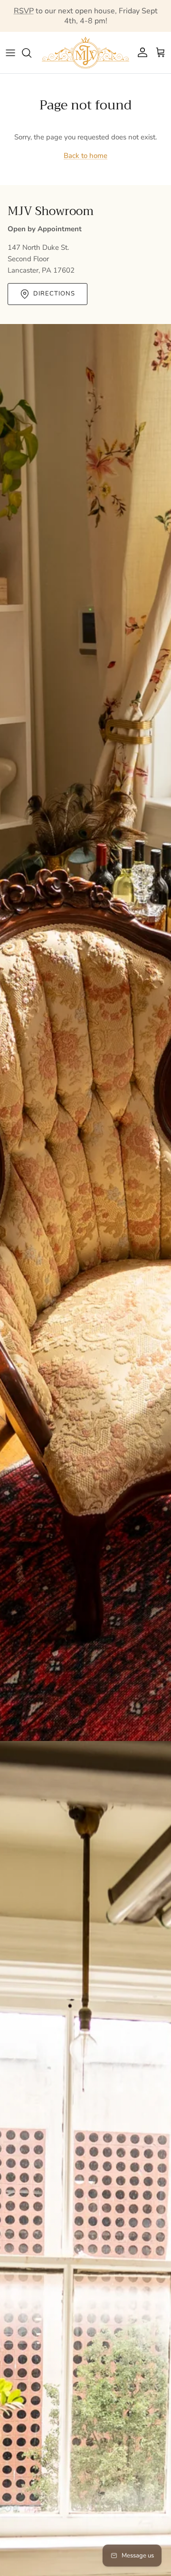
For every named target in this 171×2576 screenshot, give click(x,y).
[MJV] (85, 53)
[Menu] (10, 53)
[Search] (31, 53)
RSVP (24, 11)
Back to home (85, 156)
